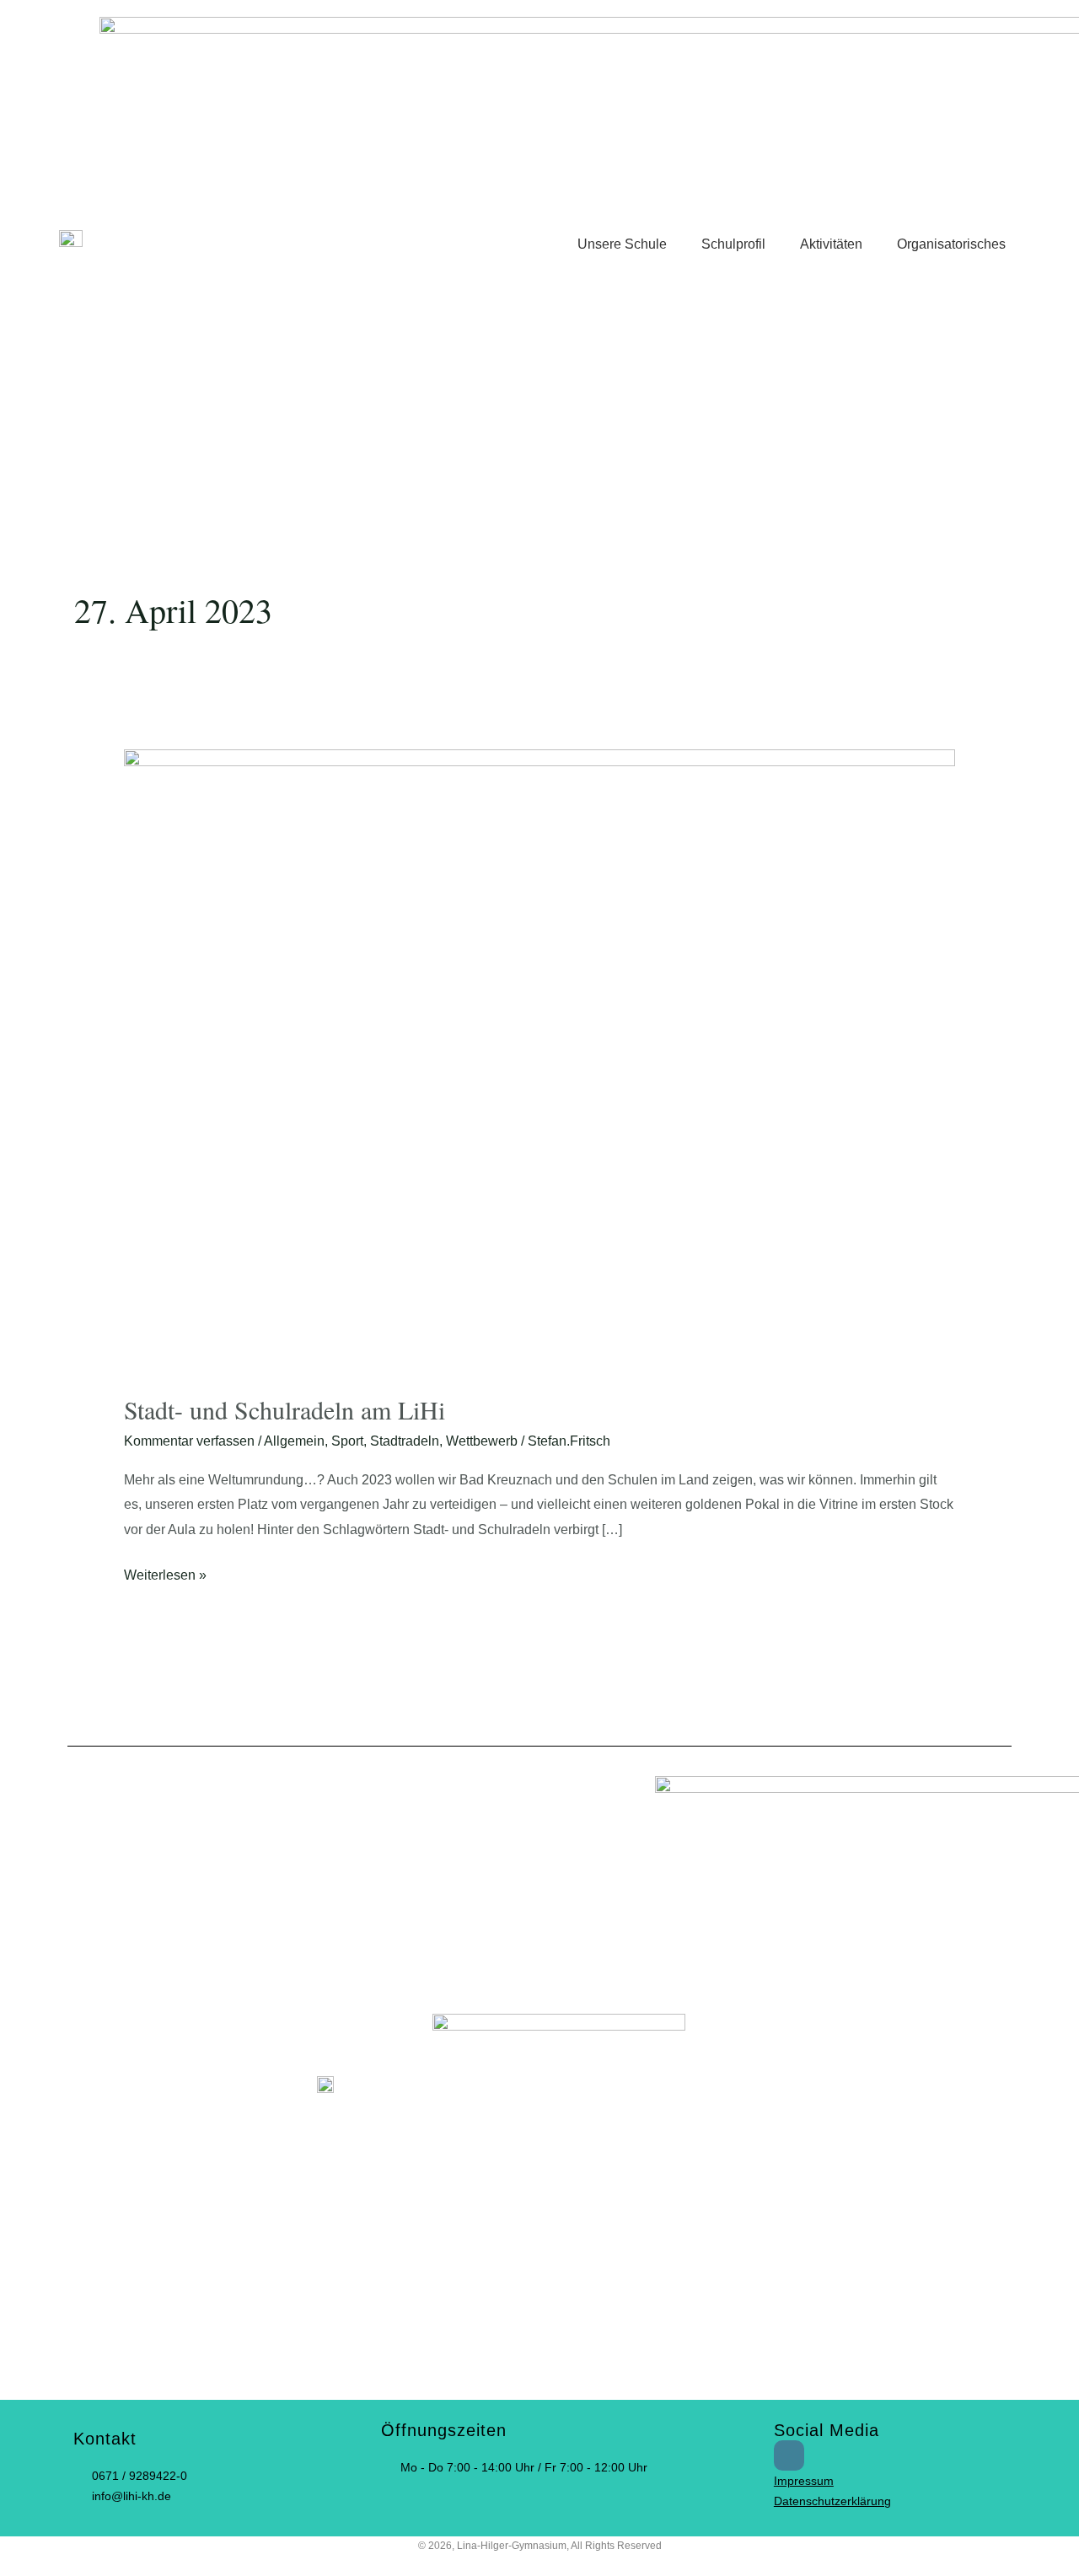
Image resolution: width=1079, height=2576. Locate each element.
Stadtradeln (405, 1441)
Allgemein (294, 1441)
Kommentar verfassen (189, 1441)
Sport (347, 1441)
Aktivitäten (831, 244)
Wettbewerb (482, 1441)
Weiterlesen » (165, 1572)
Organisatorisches (951, 244)
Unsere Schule (622, 244)
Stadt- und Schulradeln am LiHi (285, 1409)
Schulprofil (733, 244)
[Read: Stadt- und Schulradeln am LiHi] (540, 1061)
